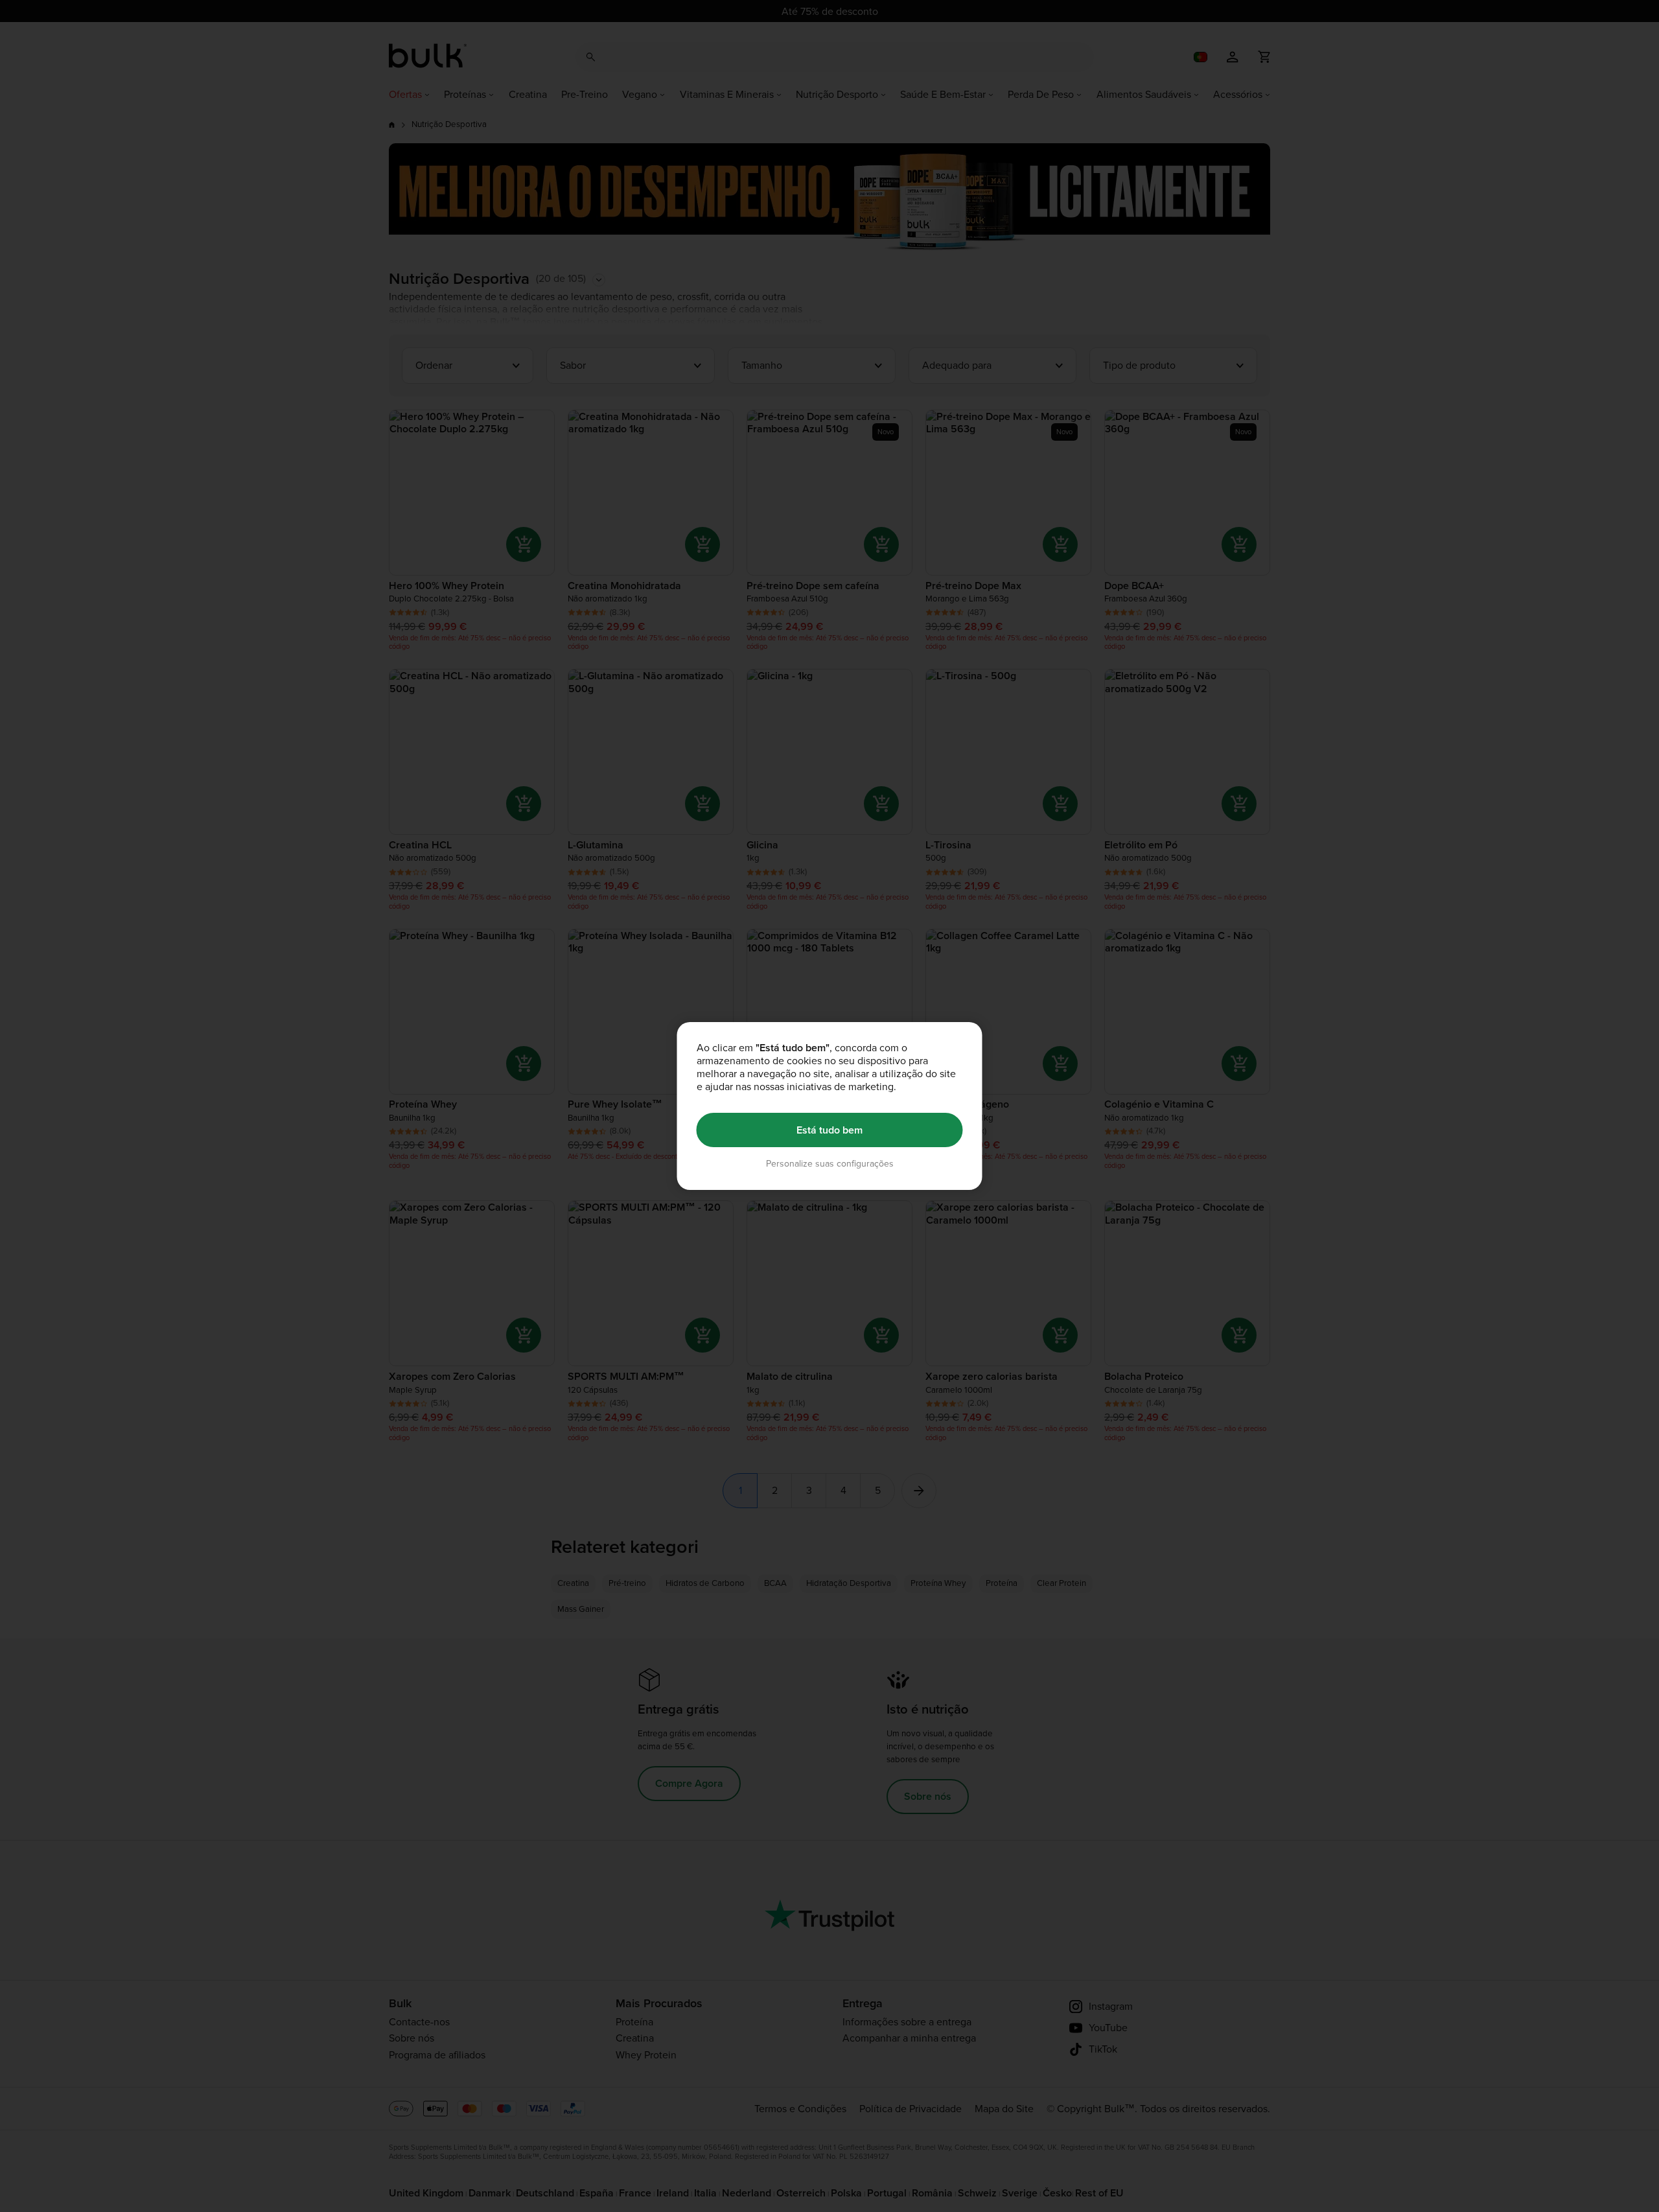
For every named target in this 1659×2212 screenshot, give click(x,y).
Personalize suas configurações (830, 1164)
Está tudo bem (829, 1130)
